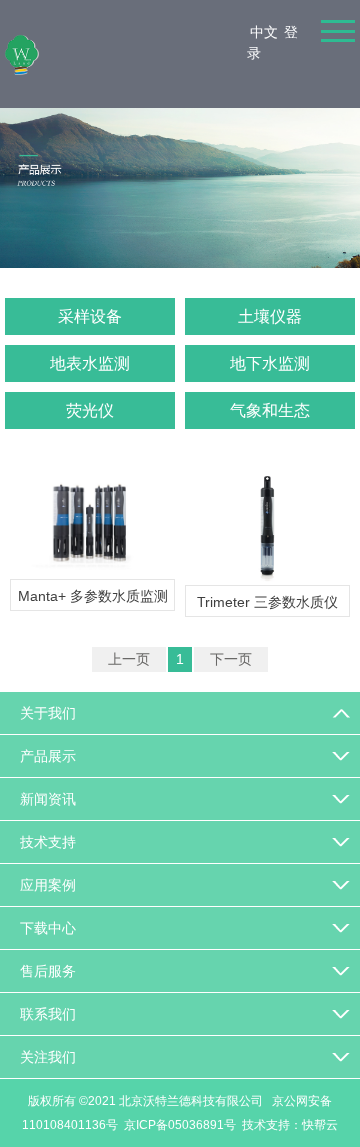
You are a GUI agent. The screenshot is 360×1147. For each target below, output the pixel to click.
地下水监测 (270, 363)
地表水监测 (90, 363)
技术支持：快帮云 (290, 1125)
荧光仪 (90, 410)
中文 (264, 32)
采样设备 (90, 316)
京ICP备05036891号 (180, 1125)
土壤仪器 (270, 316)
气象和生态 (270, 410)
